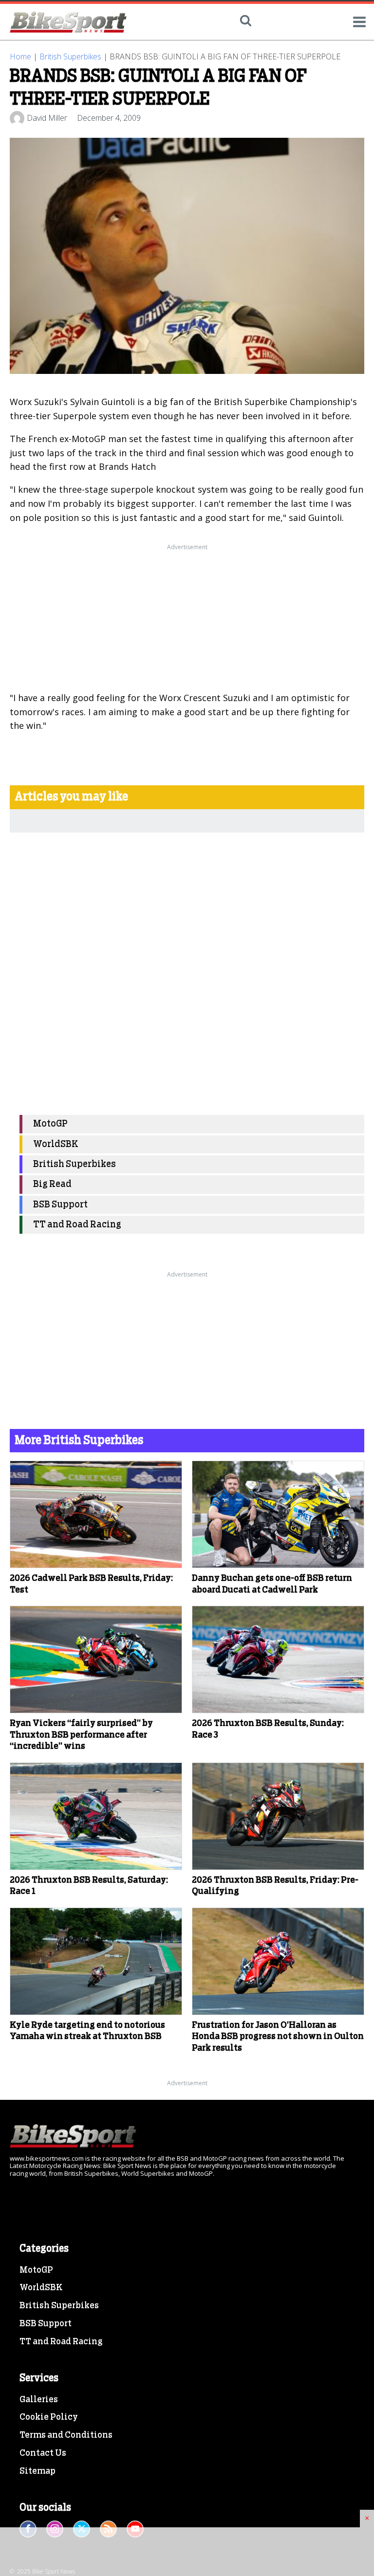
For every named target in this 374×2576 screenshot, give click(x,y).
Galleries (39, 2400)
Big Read (52, 1184)
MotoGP (50, 1124)
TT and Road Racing (77, 1225)
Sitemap (37, 2471)
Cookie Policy (49, 2417)
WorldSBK (56, 1144)
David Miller (47, 118)
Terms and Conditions (66, 2435)
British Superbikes (70, 56)
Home (20, 56)
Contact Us (43, 2453)
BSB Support (60, 1205)
